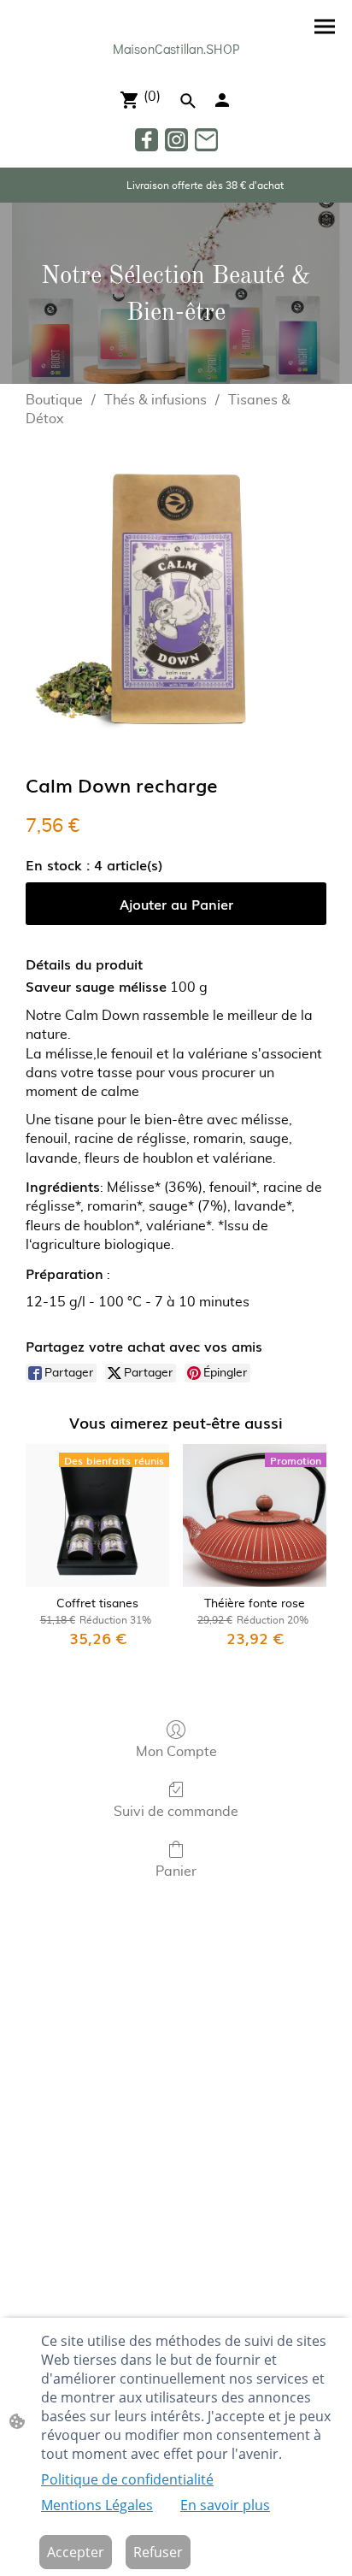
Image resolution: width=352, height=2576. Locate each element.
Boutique (54, 400)
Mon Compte (176, 1752)
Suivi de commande (176, 1812)
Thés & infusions (155, 400)
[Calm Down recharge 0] (176, 597)
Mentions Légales (97, 2505)
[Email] (206, 140)
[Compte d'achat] (222, 100)
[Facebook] (147, 140)
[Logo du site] (176, 67)
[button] (188, 101)
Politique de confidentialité (127, 2479)
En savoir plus (225, 2505)
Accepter (76, 2552)
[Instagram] (176, 140)
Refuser (158, 2552)
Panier (176, 1872)
